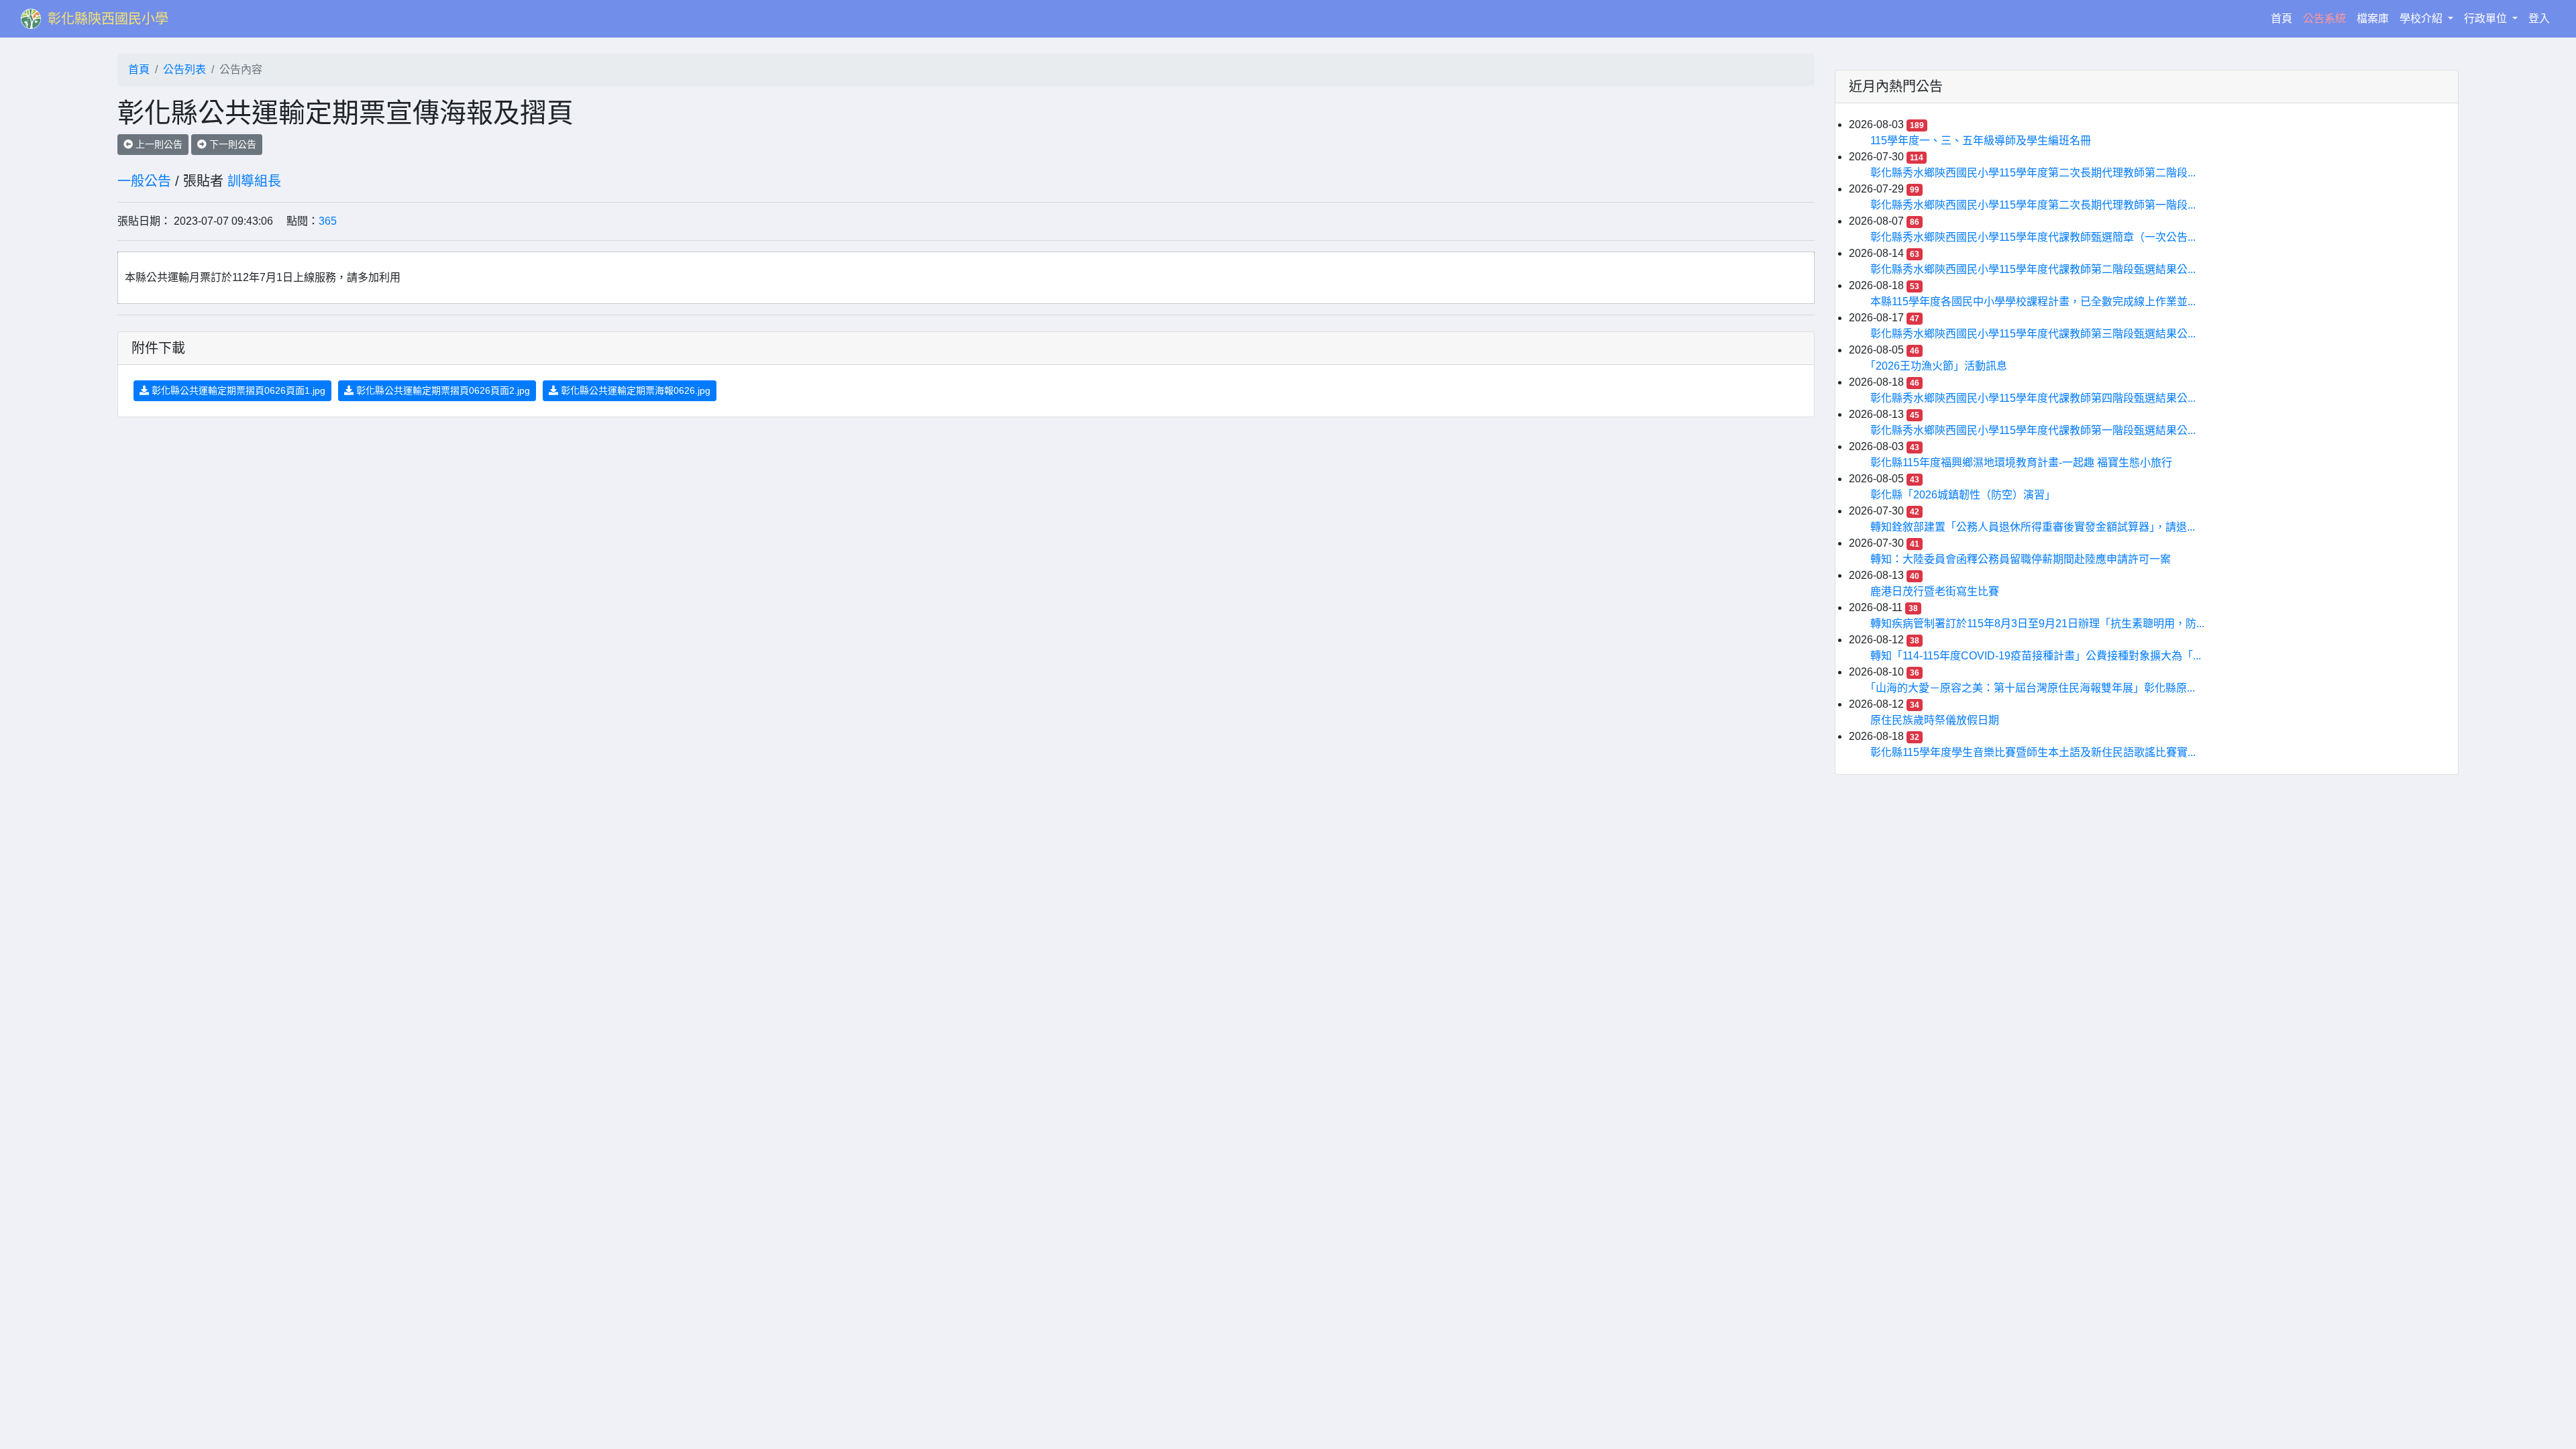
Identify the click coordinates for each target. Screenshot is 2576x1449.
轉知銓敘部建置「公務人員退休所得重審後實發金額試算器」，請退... (2033, 527)
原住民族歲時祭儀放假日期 (1935, 720)
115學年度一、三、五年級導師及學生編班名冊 (1981, 141)
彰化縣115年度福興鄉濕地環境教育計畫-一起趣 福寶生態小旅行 (2021, 463)
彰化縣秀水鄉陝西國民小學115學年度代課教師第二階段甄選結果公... (2033, 269)
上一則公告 (158, 144)
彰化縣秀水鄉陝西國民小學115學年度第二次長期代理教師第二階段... (2033, 173)
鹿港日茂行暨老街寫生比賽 (1935, 591)
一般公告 (144, 181)
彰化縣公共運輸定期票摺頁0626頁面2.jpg (442, 390)
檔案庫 (2373, 18)
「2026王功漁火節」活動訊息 (1939, 366)
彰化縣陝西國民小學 (108, 19)
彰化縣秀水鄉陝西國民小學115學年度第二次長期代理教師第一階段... (2033, 205)
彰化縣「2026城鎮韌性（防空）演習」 (1963, 495)
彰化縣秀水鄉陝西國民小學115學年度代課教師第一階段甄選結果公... (2033, 430)
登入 (2539, 18)
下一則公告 (231, 144)
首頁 (2284, 18)
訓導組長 (254, 181)
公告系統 (2324, 18)
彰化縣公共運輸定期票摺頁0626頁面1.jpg (237, 390)
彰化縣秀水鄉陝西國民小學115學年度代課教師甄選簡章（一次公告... (2033, 237)
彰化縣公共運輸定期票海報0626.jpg (634, 390)
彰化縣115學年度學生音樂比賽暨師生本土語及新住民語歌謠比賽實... (2033, 752)
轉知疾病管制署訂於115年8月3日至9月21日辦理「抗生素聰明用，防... (2037, 624)
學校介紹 (2422, 18)
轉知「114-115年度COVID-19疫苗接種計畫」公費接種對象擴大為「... (2036, 656)
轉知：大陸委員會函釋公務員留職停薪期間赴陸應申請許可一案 (2021, 559)
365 (328, 221)
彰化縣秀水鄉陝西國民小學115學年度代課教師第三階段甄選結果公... (2033, 334)
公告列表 (184, 69)
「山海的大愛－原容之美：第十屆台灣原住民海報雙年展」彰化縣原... (2033, 688)
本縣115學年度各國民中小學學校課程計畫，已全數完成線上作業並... (2033, 302)
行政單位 (2487, 18)
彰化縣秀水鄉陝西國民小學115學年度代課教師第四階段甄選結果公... (2033, 398)
